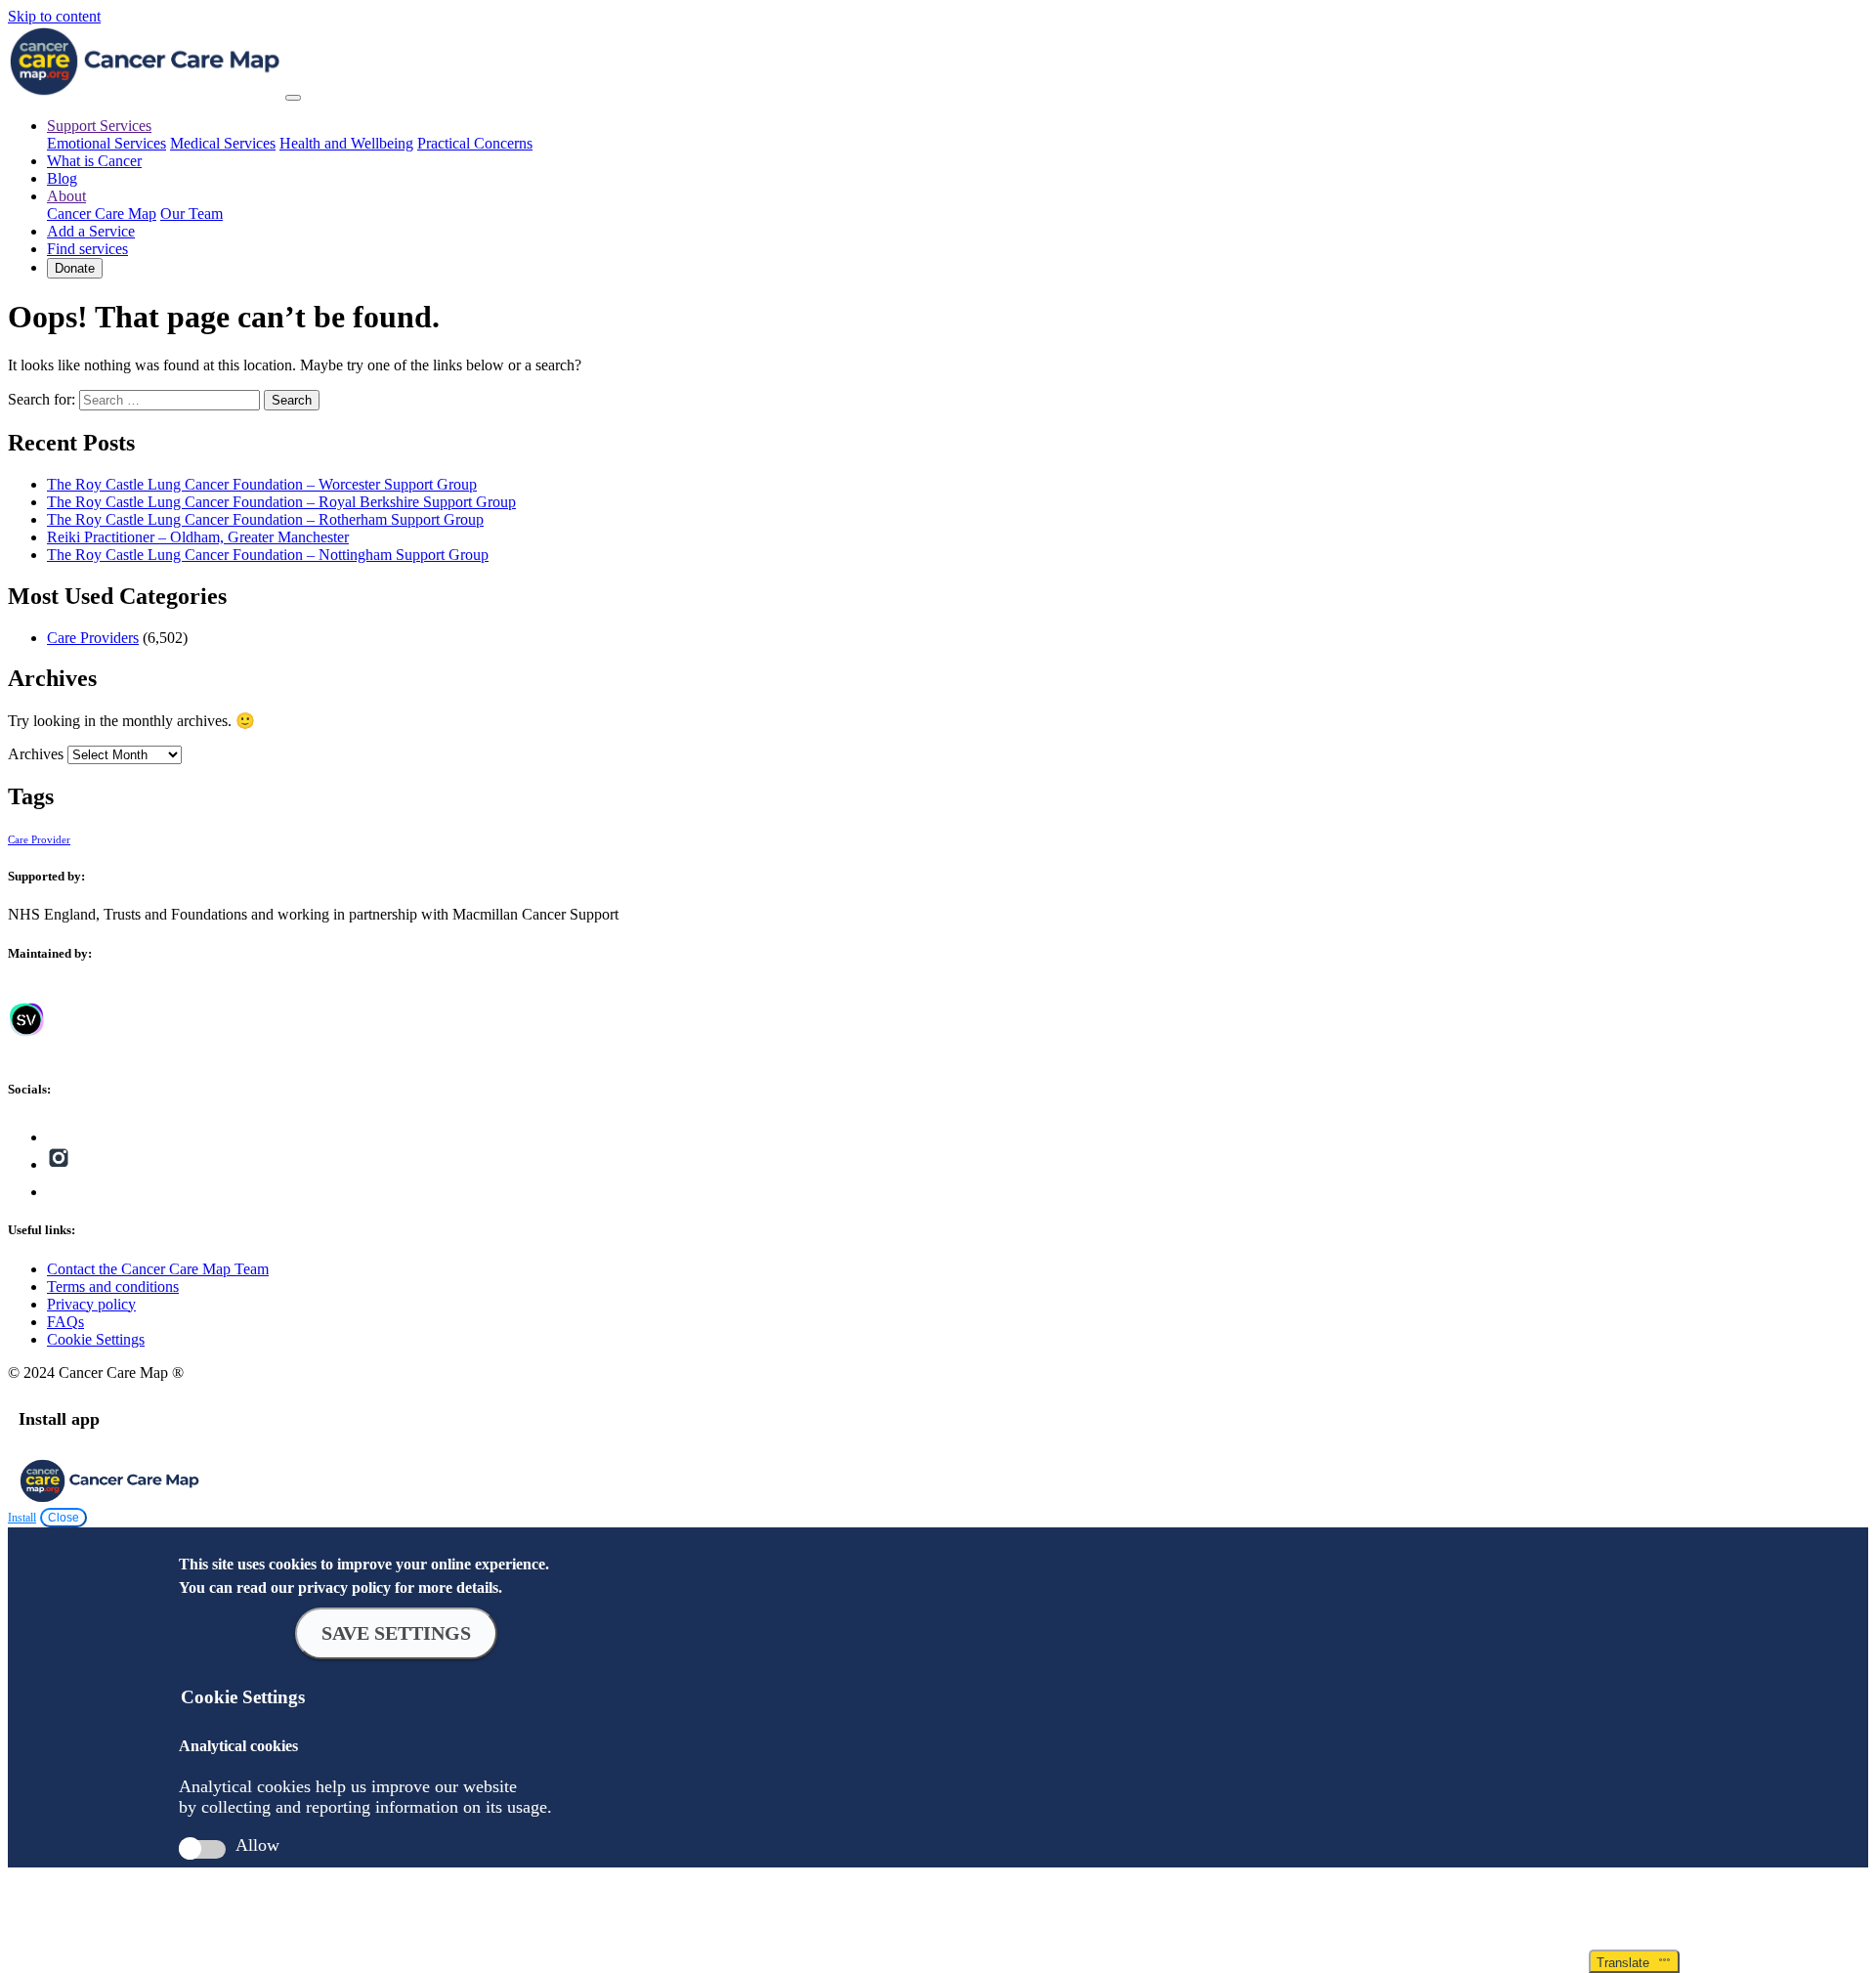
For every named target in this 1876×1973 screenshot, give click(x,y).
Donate (75, 268)
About (66, 196)
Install (22, 1518)
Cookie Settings (96, 1339)
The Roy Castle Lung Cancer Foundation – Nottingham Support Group (268, 555)
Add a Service (91, 231)
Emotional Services (107, 143)
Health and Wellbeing (346, 143)
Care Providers (93, 638)
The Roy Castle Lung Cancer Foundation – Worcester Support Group (262, 484)
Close (64, 1518)
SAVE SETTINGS (396, 1633)
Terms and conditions (113, 1287)
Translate (1627, 1963)
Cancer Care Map (102, 214)
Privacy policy (91, 1304)
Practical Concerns (475, 143)
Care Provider (39, 840)
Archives (36, 754)
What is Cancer (94, 161)
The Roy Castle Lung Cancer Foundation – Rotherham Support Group (265, 519)
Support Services (99, 126)
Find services (87, 249)
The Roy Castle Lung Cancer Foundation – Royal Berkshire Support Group (281, 502)
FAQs (65, 1322)
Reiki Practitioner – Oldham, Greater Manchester (198, 537)
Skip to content (54, 16)
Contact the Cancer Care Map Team (158, 1269)
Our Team (192, 214)
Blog (62, 178)
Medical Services (223, 143)
